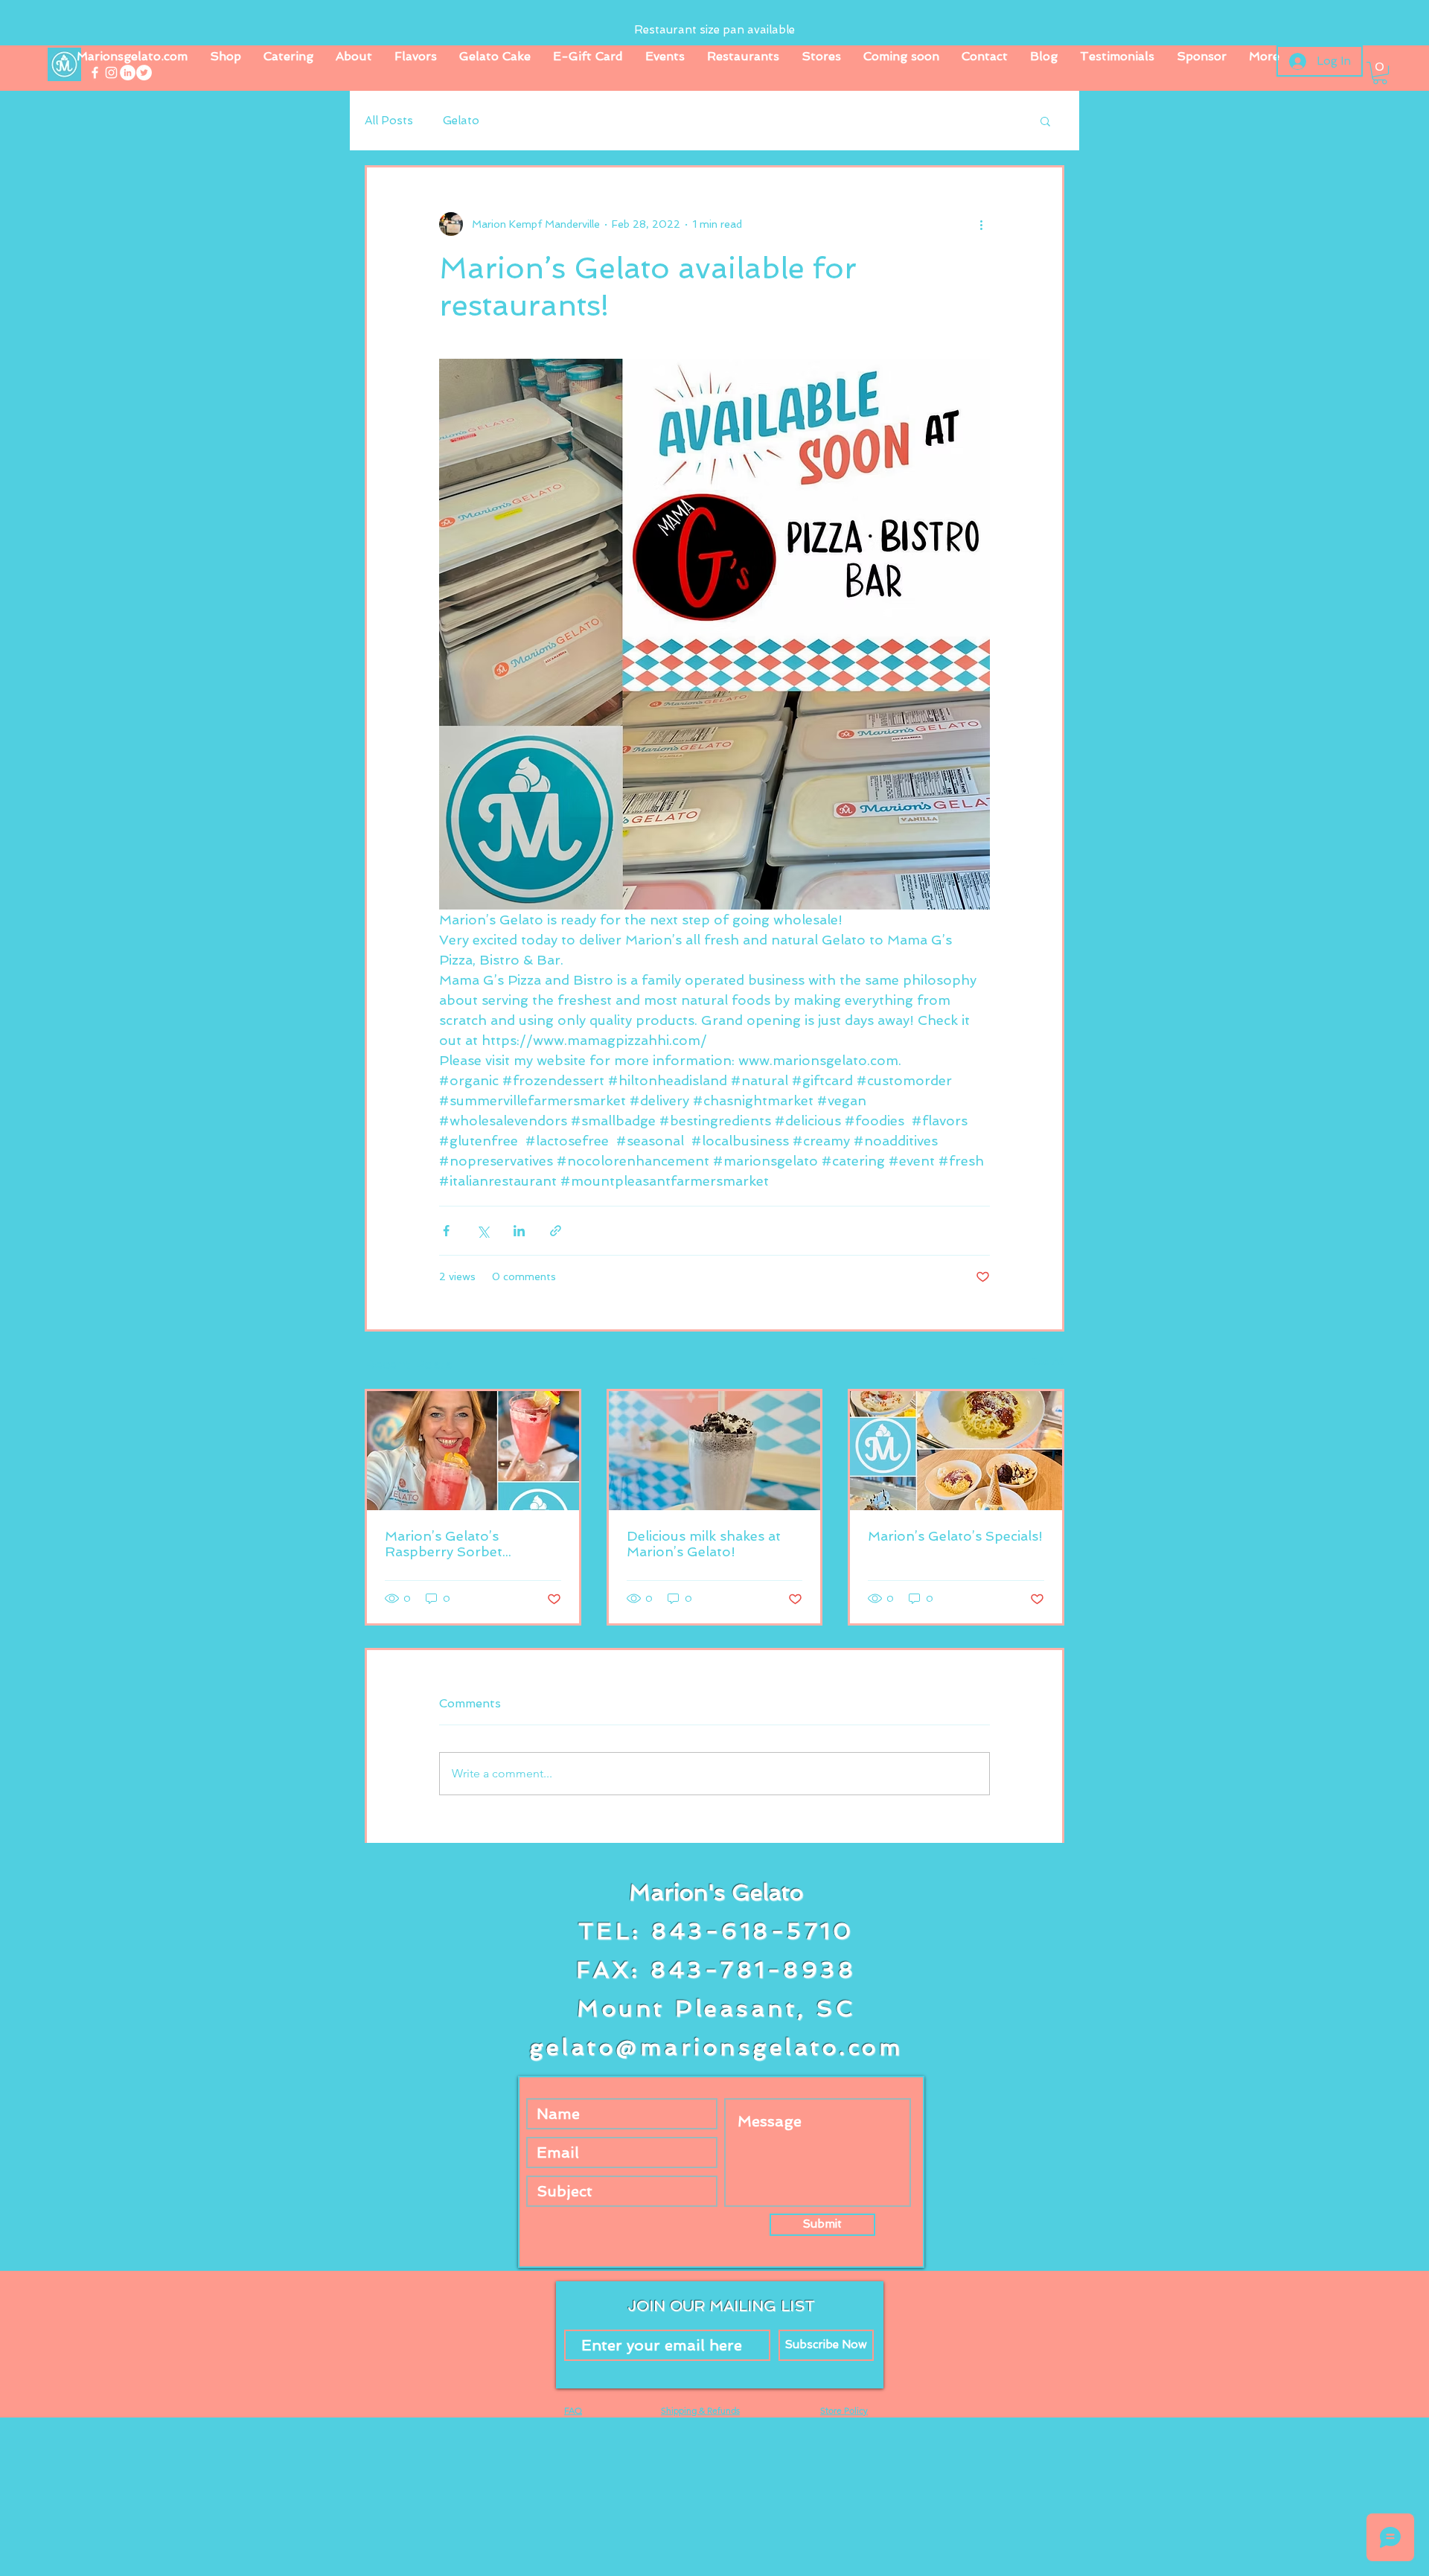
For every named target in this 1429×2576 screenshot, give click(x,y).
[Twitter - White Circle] (144, 73)
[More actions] (981, 224)
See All (1047, 1361)
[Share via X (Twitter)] (483, 1231)
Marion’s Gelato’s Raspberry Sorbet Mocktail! (444, 1544)
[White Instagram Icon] (111, 73)
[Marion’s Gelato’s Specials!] (956, 1451)
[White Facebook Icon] (95, 73)
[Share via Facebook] (446, 1231)
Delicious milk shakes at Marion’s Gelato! (704, 1544)
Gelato (461, 121)
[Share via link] (556, 1231)
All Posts (389, 121)
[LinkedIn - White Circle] (128, 73)
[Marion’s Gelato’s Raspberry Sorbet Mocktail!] (473, 1451)
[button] (1380, 73)
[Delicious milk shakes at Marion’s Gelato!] (715, 1451)
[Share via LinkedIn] (519, 1231)
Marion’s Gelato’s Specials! (955, 1536)
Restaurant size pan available (714, 30)
